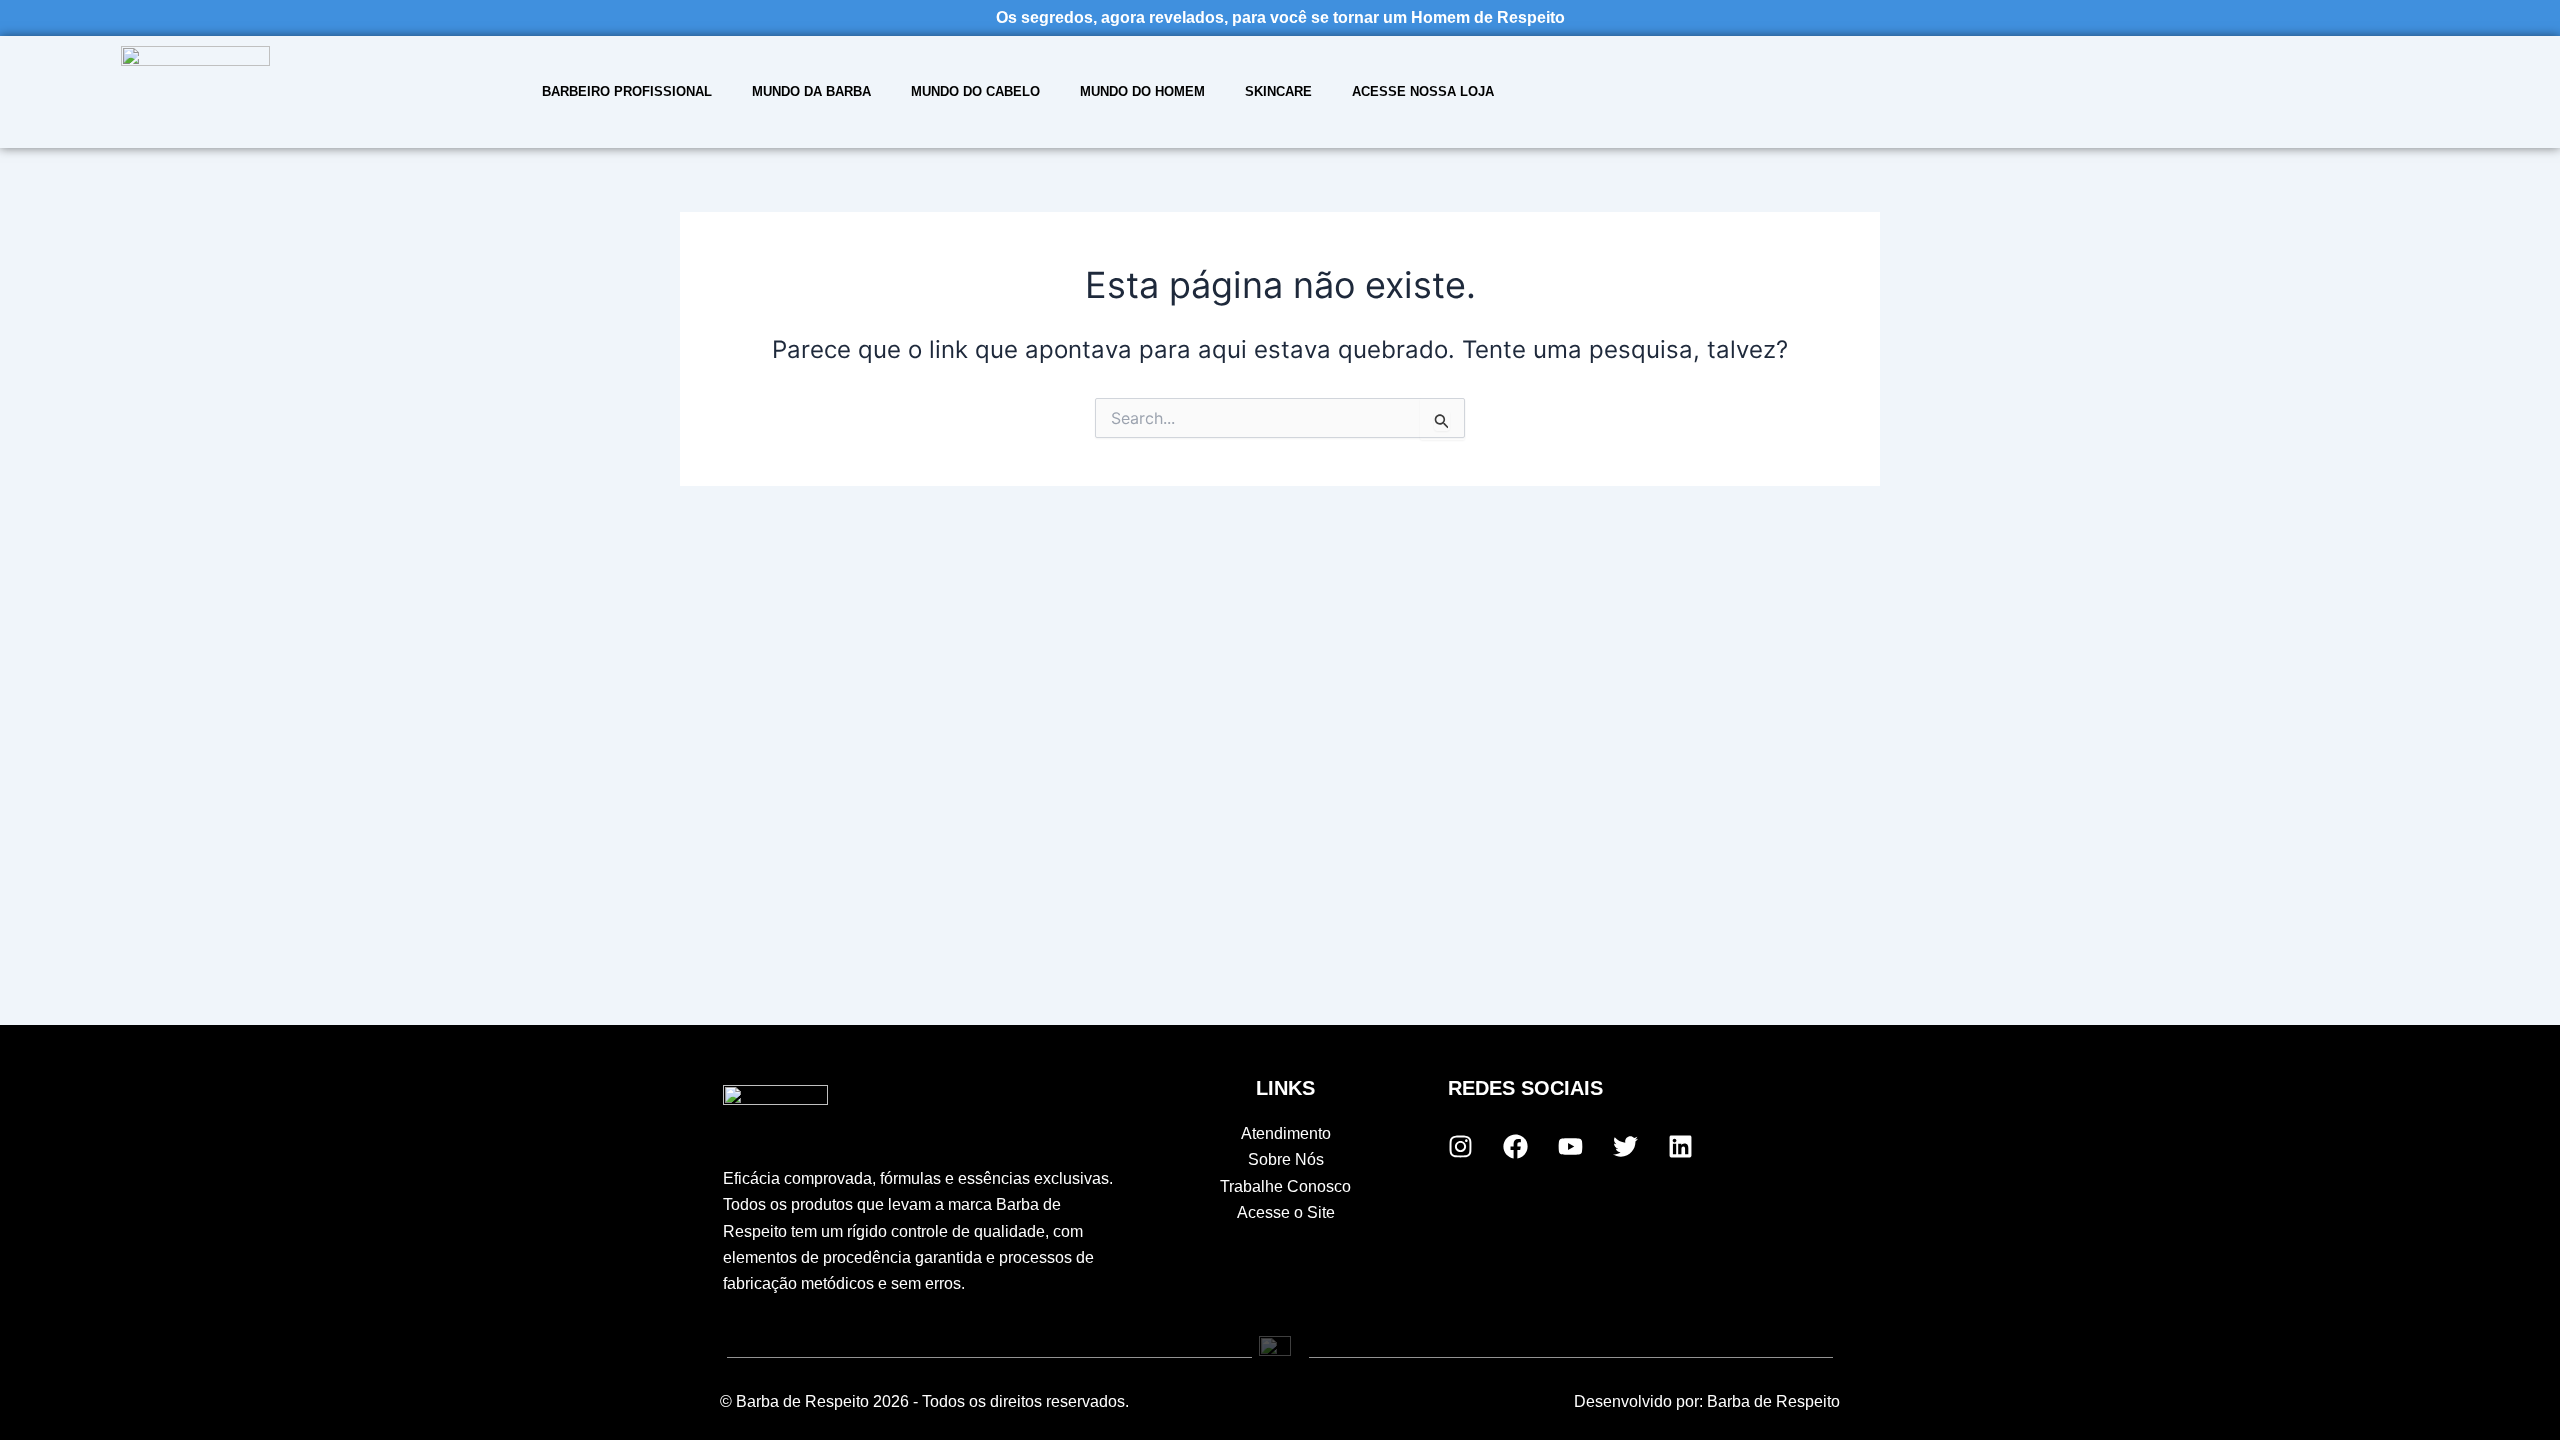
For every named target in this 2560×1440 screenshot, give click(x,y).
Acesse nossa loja (1423, 91)
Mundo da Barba (811, 91)
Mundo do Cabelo (975, 91)
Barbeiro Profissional (627, 91)
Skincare (1278, 91)
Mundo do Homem (1142, 91)
